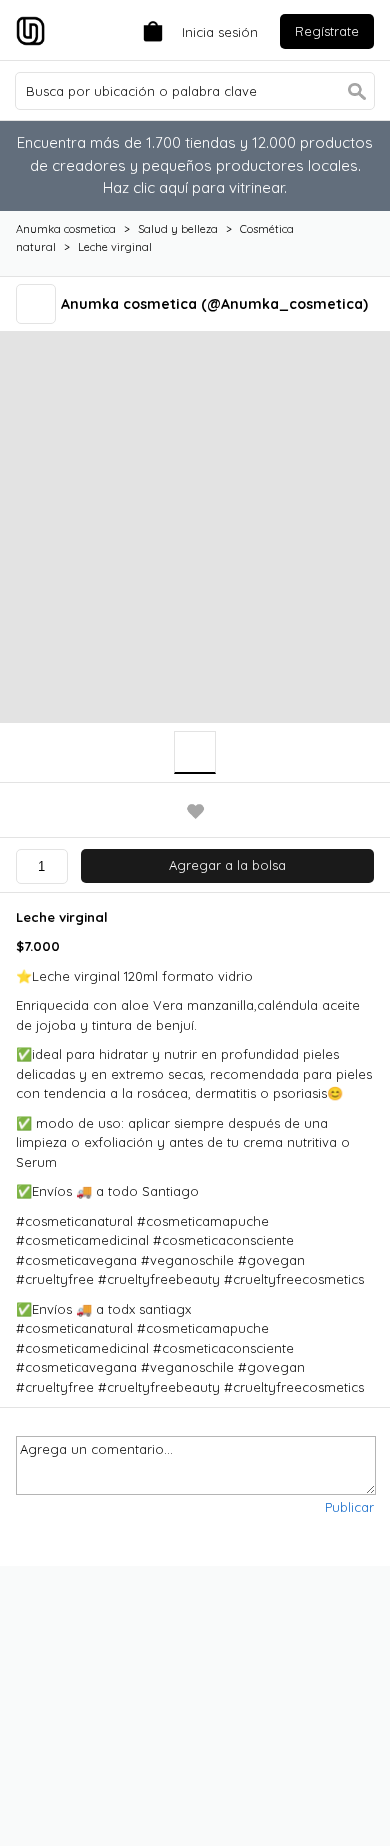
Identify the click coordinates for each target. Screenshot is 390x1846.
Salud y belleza (178, 229)
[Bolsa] (148, 29)
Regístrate (327, 31)
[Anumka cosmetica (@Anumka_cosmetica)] (38, 303)
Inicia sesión (220, 32)
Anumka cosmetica (66, 229)
